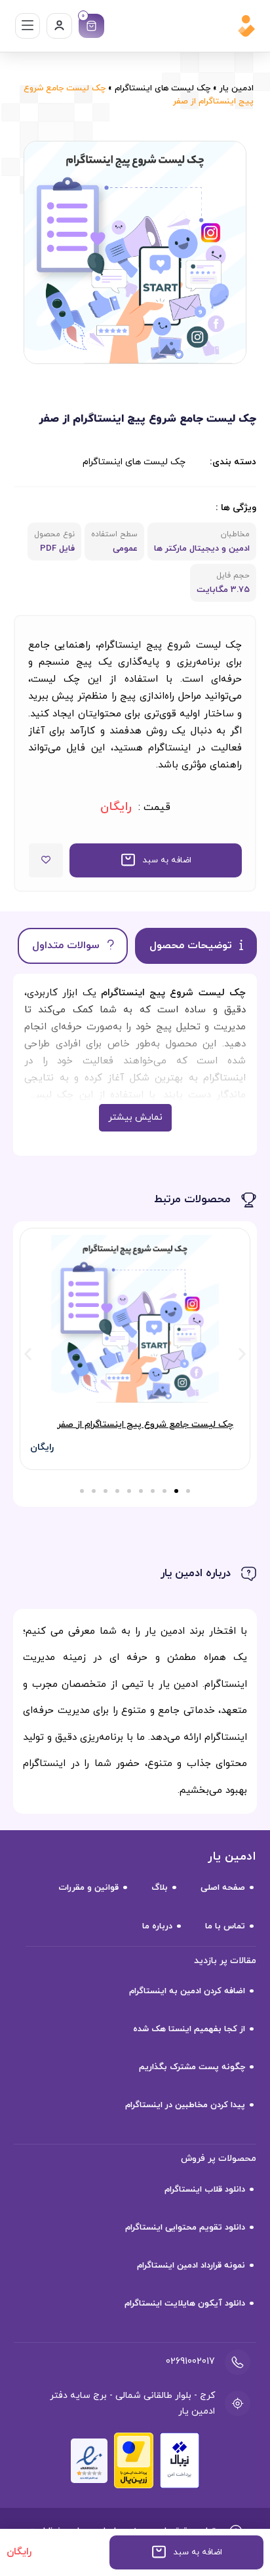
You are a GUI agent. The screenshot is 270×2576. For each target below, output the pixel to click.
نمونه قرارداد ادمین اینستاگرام (191, 2266)
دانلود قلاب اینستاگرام (205, 2190)
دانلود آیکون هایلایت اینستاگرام (185, 2304)
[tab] (196, 946)
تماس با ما (225, 1926)
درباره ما (157, 1926)
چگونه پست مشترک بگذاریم (192, 2067)
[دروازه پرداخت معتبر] (134, 2460)
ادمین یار (237, 88)
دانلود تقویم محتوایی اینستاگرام (185, 2228)
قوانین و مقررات (88, 1888)
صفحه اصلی (223, 1888)
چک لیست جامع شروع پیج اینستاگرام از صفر (145, 1425)
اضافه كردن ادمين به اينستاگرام (187, 1991)
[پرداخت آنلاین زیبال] (180, 2460)
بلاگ (160, 1888)
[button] (156, 860)
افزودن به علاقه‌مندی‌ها (46, 860)
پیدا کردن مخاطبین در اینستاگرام (185, 2105)
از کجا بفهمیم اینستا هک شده (189, 2029)
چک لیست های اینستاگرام (163, 88)
